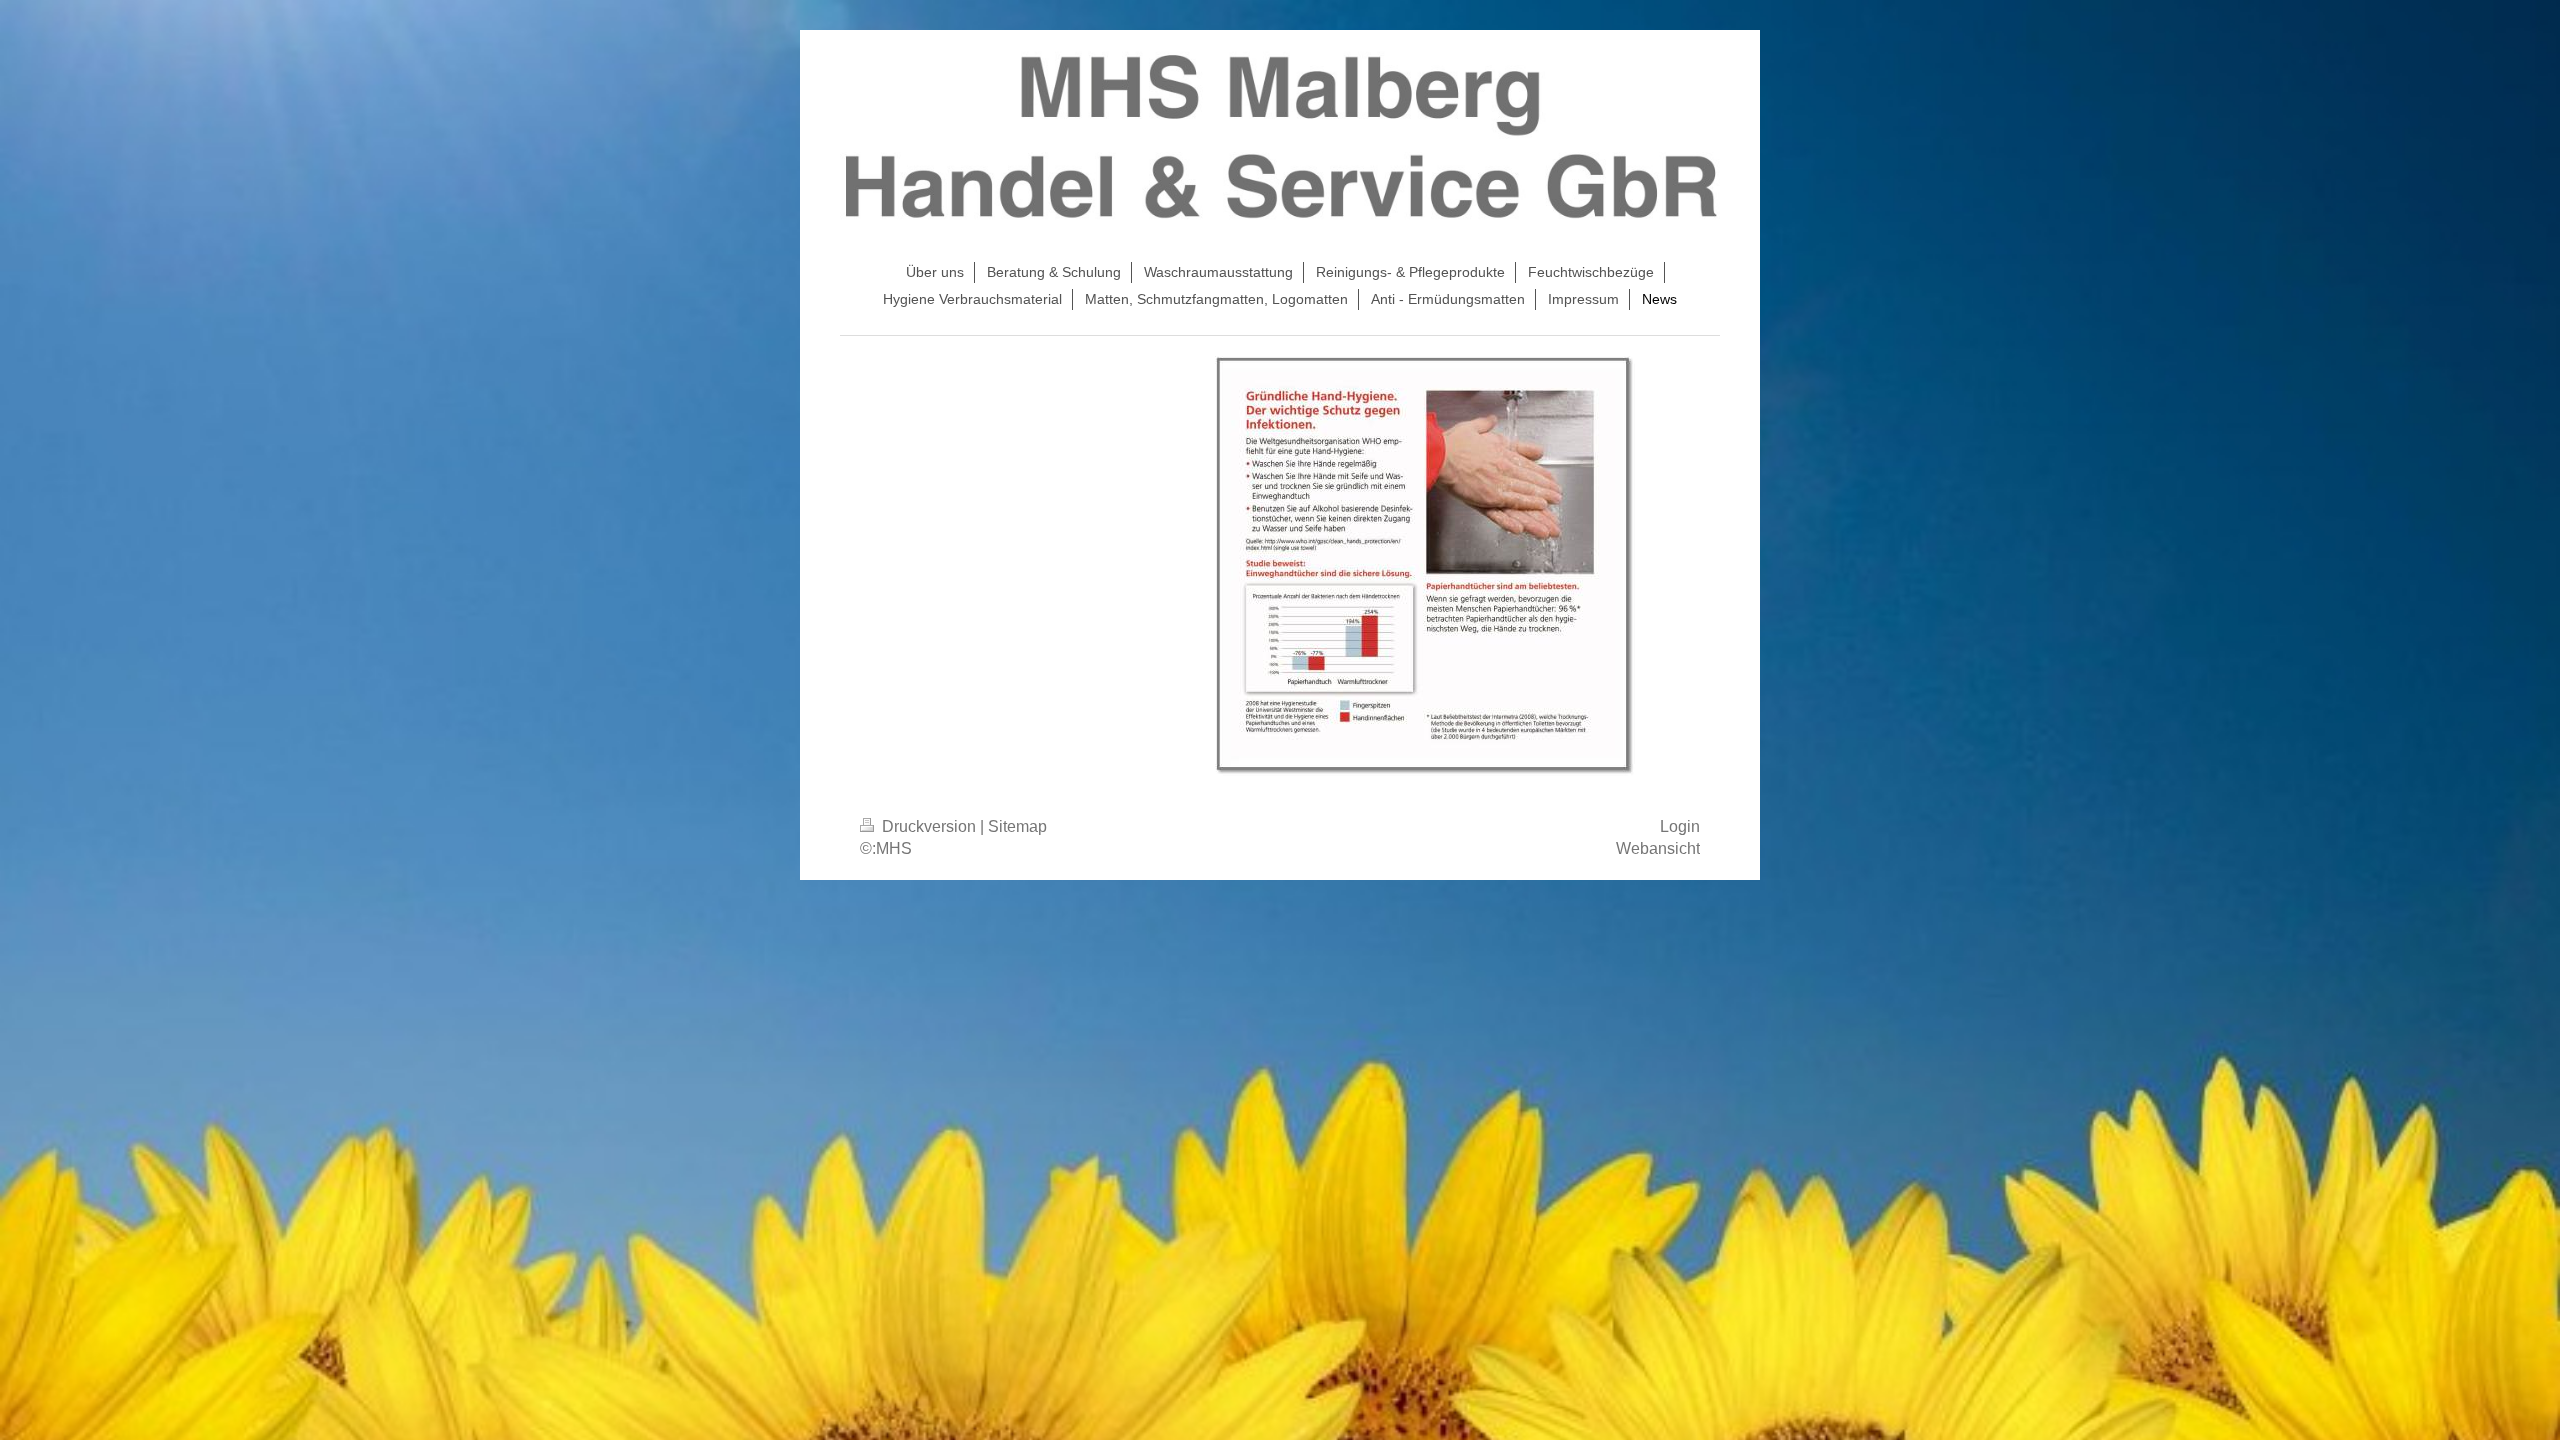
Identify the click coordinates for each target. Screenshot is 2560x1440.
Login (1680, 826)
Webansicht (1658, 848)
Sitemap (1017, 826)
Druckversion (929, 826)
